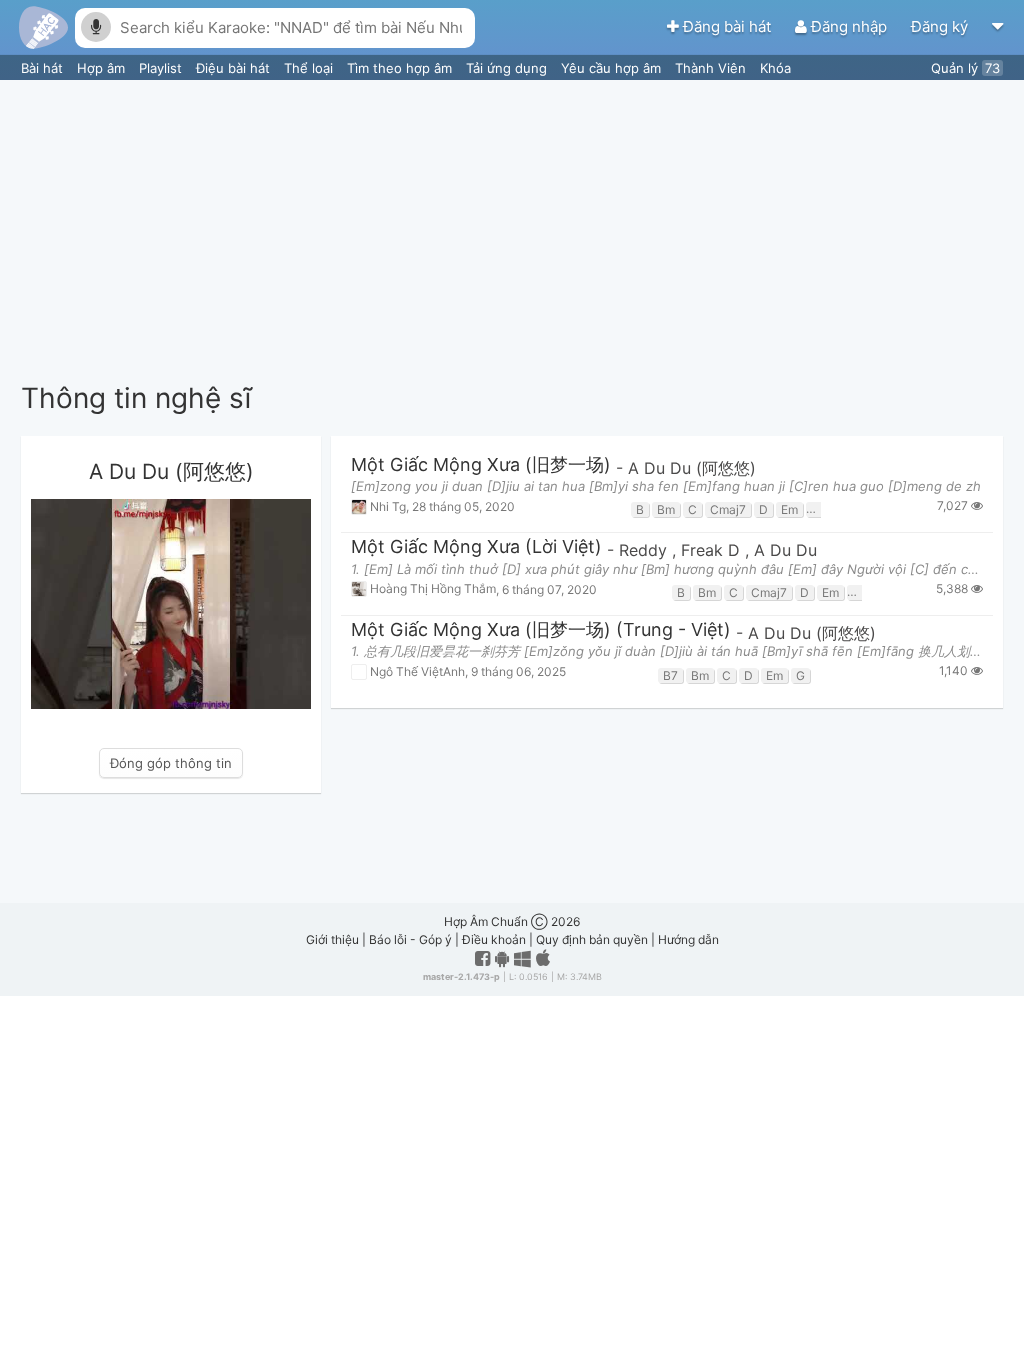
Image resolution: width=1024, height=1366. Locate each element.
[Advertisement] (512, 230)
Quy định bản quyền (592, 939)
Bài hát (44, 68)
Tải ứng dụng (508, 68)
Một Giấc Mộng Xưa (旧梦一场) (481, 465)
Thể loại (310, 68)
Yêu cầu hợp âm (613, 68)
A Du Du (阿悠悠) (692, 468)
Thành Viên (712, 68)
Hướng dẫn (688, 939)
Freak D (713, 550)
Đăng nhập (849, 26)
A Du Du (785, 550)
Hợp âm (103, 68)
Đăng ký (941, 26)
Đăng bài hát (727, 26)
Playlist (162, 68)
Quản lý (965, 68)
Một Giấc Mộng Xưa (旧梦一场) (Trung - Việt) (541, 630)
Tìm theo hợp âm (401, 68)
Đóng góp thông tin (171, 763)
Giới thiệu (332, 939)
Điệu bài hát (235, 68)
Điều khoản (494, 939)
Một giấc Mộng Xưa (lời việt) (476, 547)
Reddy (645, 550)
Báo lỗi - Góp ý (410, 939)
